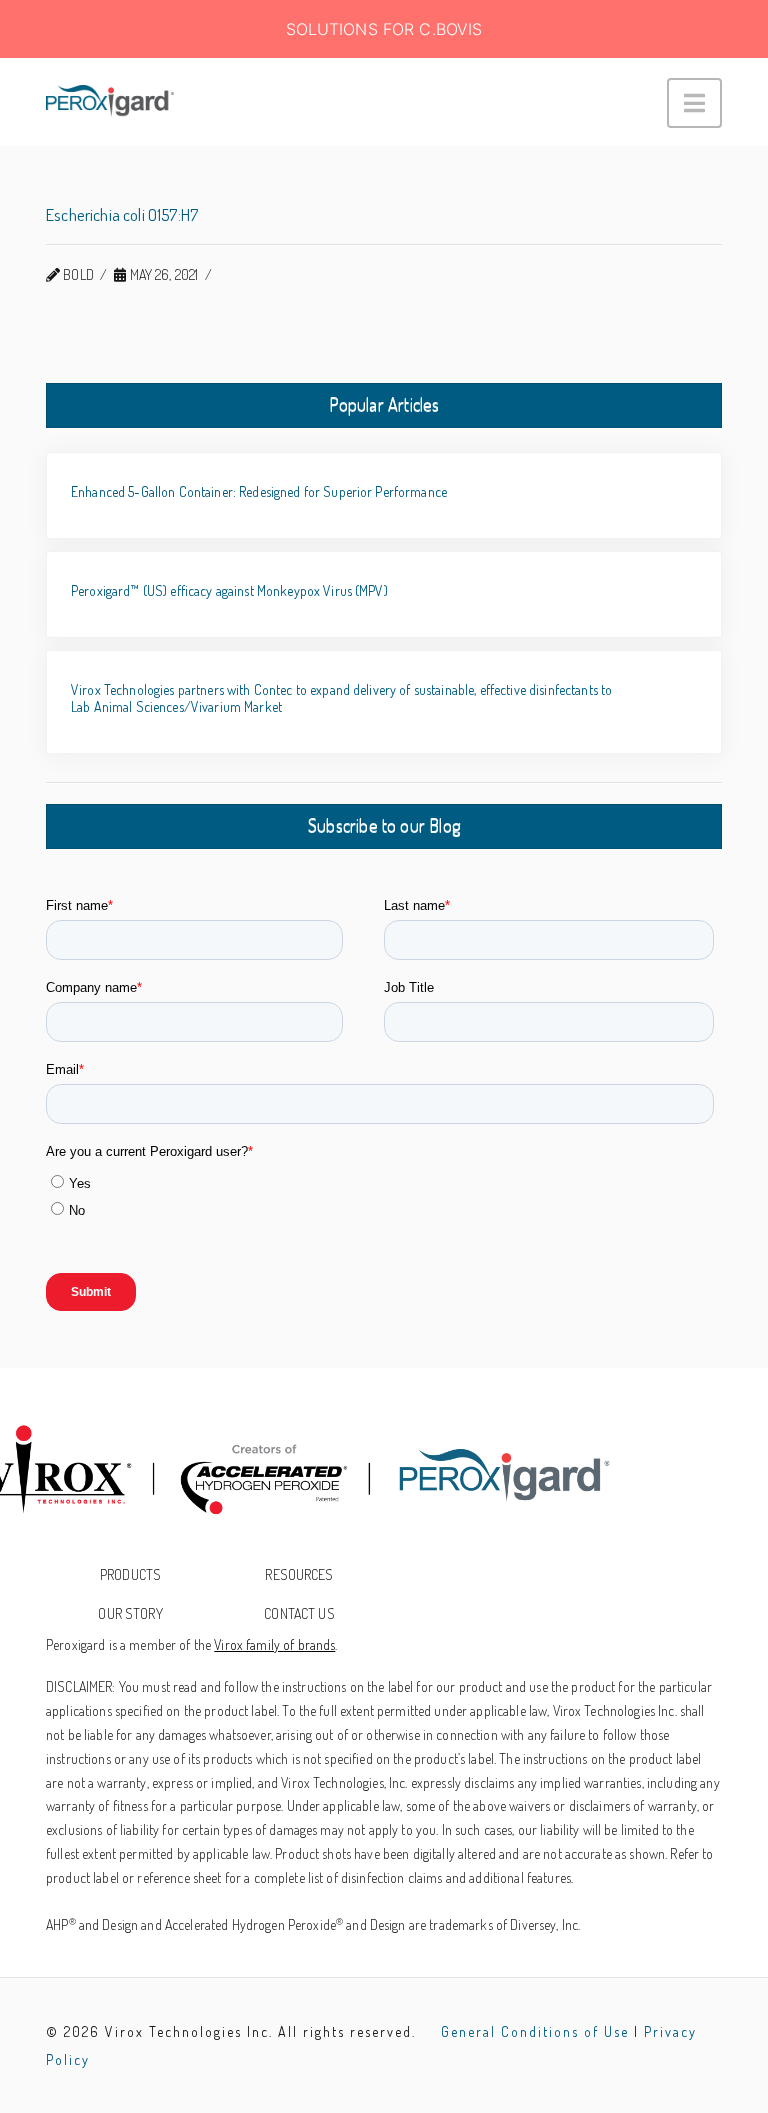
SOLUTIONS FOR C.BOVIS (384, 29)
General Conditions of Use (535, 2031)
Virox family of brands (274, 1644)
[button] (694, 103)
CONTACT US (299, 1613)
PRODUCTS (130, 1574)
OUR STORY (130, 1613)
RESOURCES (299, 1574)
